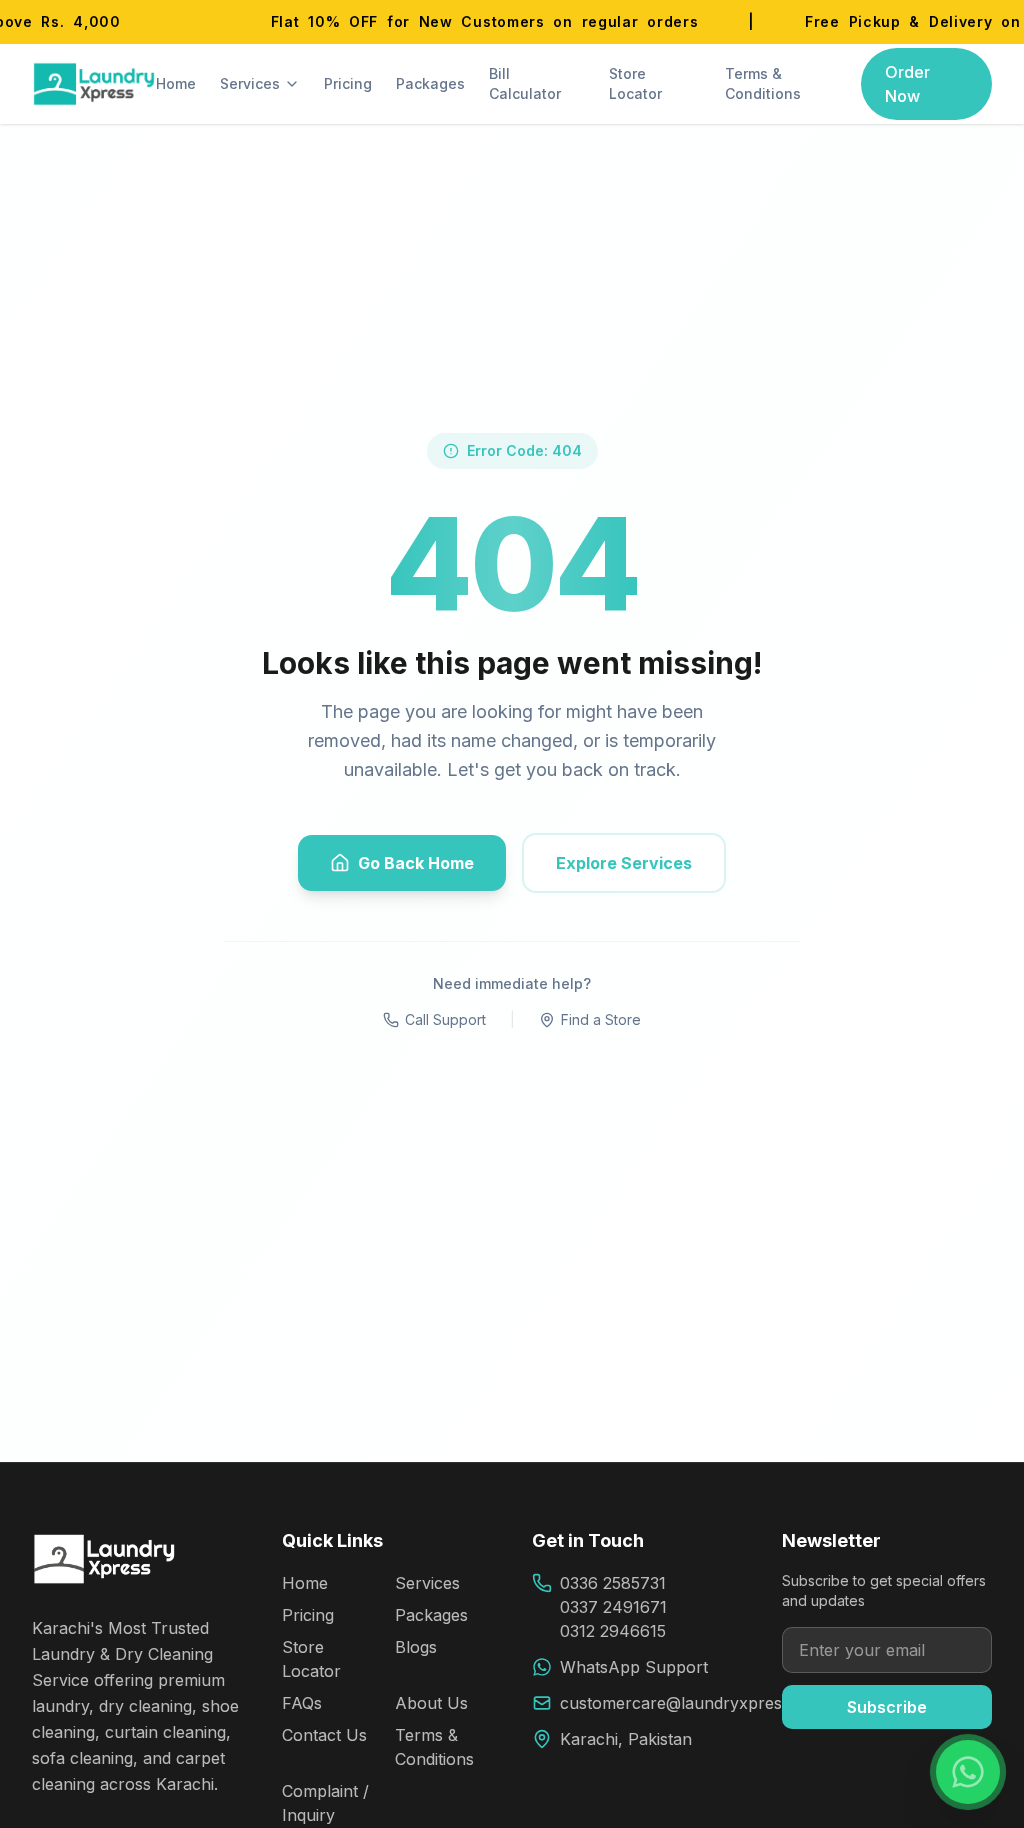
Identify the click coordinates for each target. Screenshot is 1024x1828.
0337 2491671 (613, 1607)
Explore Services (624, 863)
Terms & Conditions (763, 83)
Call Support (445, 1019)
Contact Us (324, 1735)
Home (176, 83)
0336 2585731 (613, 1583)
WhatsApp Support (634, 1667)
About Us (431, 1703)
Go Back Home (416, 863)
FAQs (302, 1703)
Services (250, 83)
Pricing (348, 83)
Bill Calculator (525, 83)
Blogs (416, 1647)
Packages (430, 83)
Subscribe (887, 1707)
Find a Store (601, 1019)
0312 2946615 (613, 1631)
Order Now (907, 84)
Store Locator (635, 83)
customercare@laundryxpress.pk (686, 1703)
